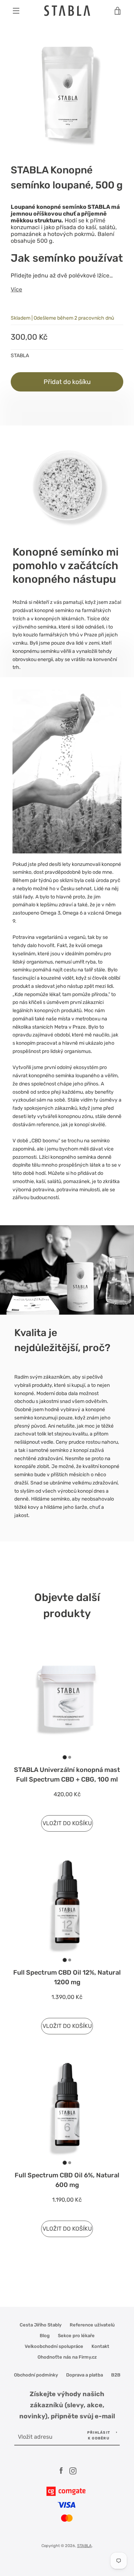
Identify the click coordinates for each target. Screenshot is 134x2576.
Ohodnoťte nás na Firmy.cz (67, 2357)
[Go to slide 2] (70, 1757)
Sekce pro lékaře (76, 2336)
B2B (116, 2375)
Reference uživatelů (92, 2325)
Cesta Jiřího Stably (41, 2325)
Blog (45, 2336)
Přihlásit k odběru (99, 2435)
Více (16, 289)
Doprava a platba (85, 2375)
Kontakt (100, 2346)
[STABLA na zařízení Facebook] (61, 2471)
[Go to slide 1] (64, 1757)
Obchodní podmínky (36, 2375)
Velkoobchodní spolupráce (54, 2346)
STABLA (85, 2546)
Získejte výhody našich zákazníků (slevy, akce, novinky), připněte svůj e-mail (67, 2405)
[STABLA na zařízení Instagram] (73, 2471)
